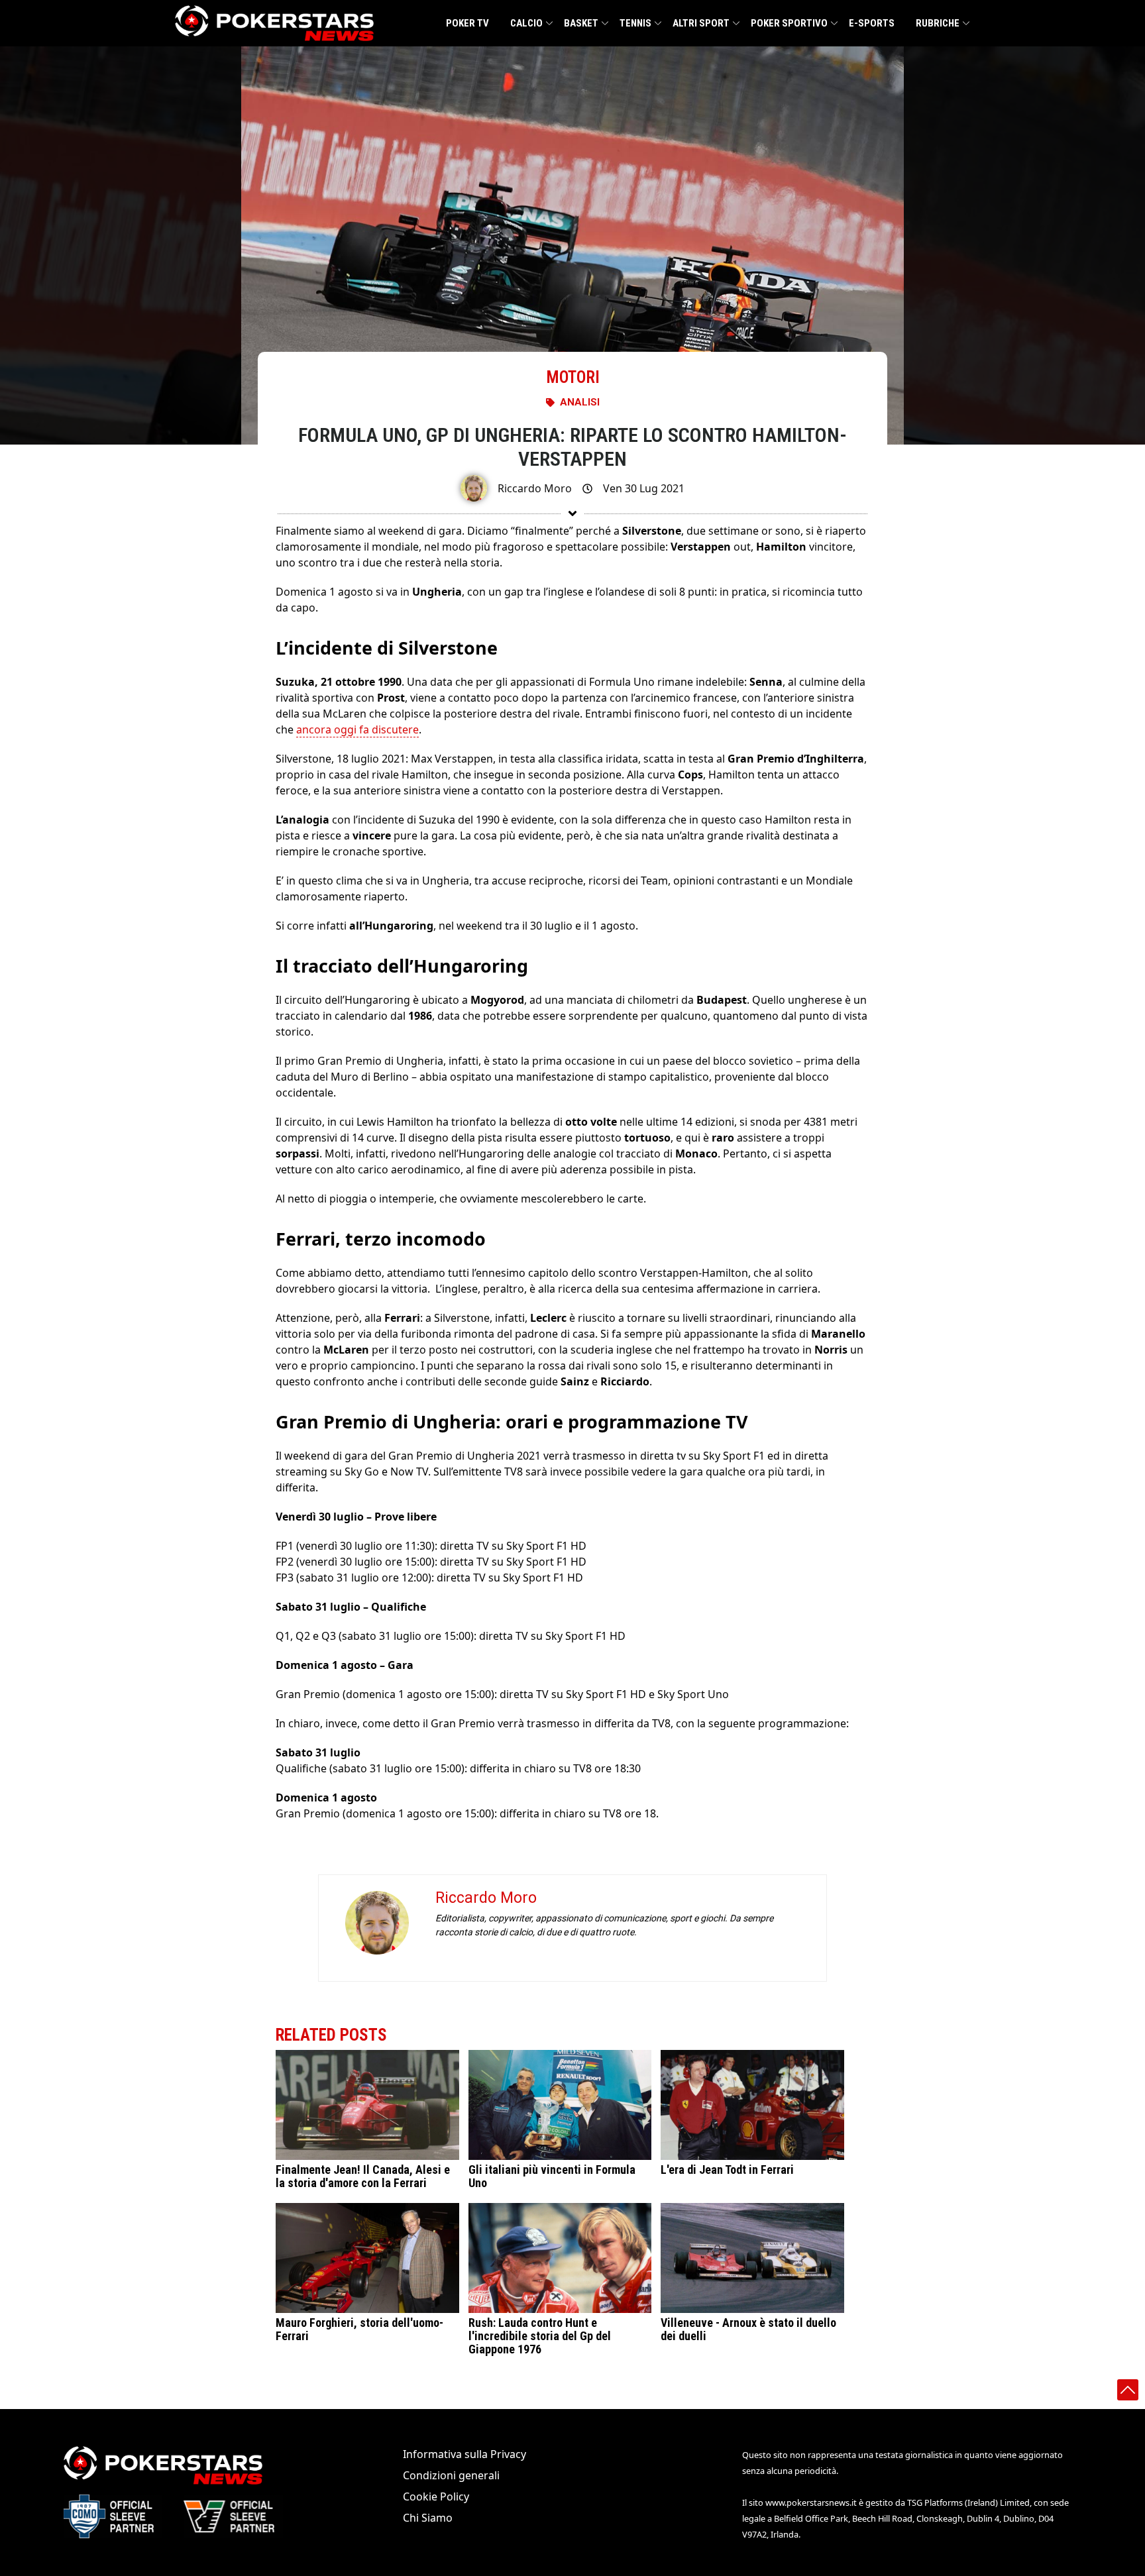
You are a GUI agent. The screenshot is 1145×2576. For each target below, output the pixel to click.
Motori (573, 377)
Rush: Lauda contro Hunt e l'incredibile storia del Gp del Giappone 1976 (540, 2336)
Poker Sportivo (789, 23)
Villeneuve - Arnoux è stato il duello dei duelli (748, 2330)
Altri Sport (701, 23)
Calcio (526, 23)
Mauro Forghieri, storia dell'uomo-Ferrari (359, 2330)
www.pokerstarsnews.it (811, 2502)
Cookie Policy (436, 2496)
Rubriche (938, 23)
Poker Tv (467, 23)
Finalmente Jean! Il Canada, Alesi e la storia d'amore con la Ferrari (363, 2176)
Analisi (580, 402)
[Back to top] (1128, 2390)
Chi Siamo (428, 2518)
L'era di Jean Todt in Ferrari (727, 2170)
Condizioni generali (451, 2475)
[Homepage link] (274, 23)
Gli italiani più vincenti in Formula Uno (552, 2176)
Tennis (635, 23)
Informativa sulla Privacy (464, 2454)
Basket (581, 23)
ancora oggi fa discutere (357, 729)
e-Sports (872, 23)
